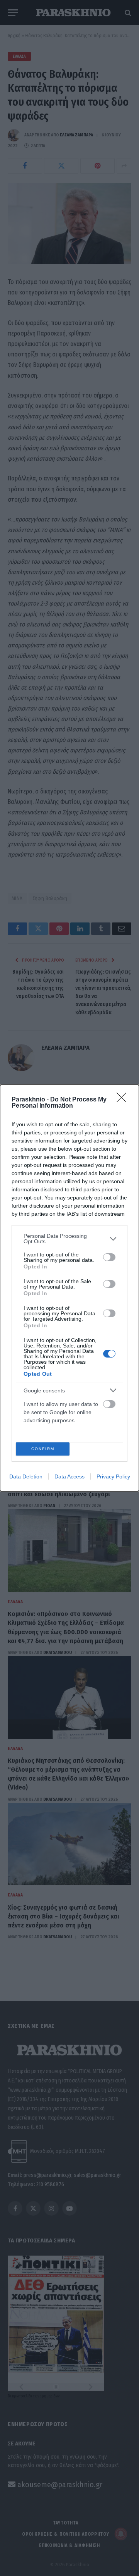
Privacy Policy (113, 1476)
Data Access (69, 1476)
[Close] (124, 1100)
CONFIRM (43, 1449)
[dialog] (69, 1288)
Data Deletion (26, 1476)
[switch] (109, 1257)
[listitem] (69, 1239)
